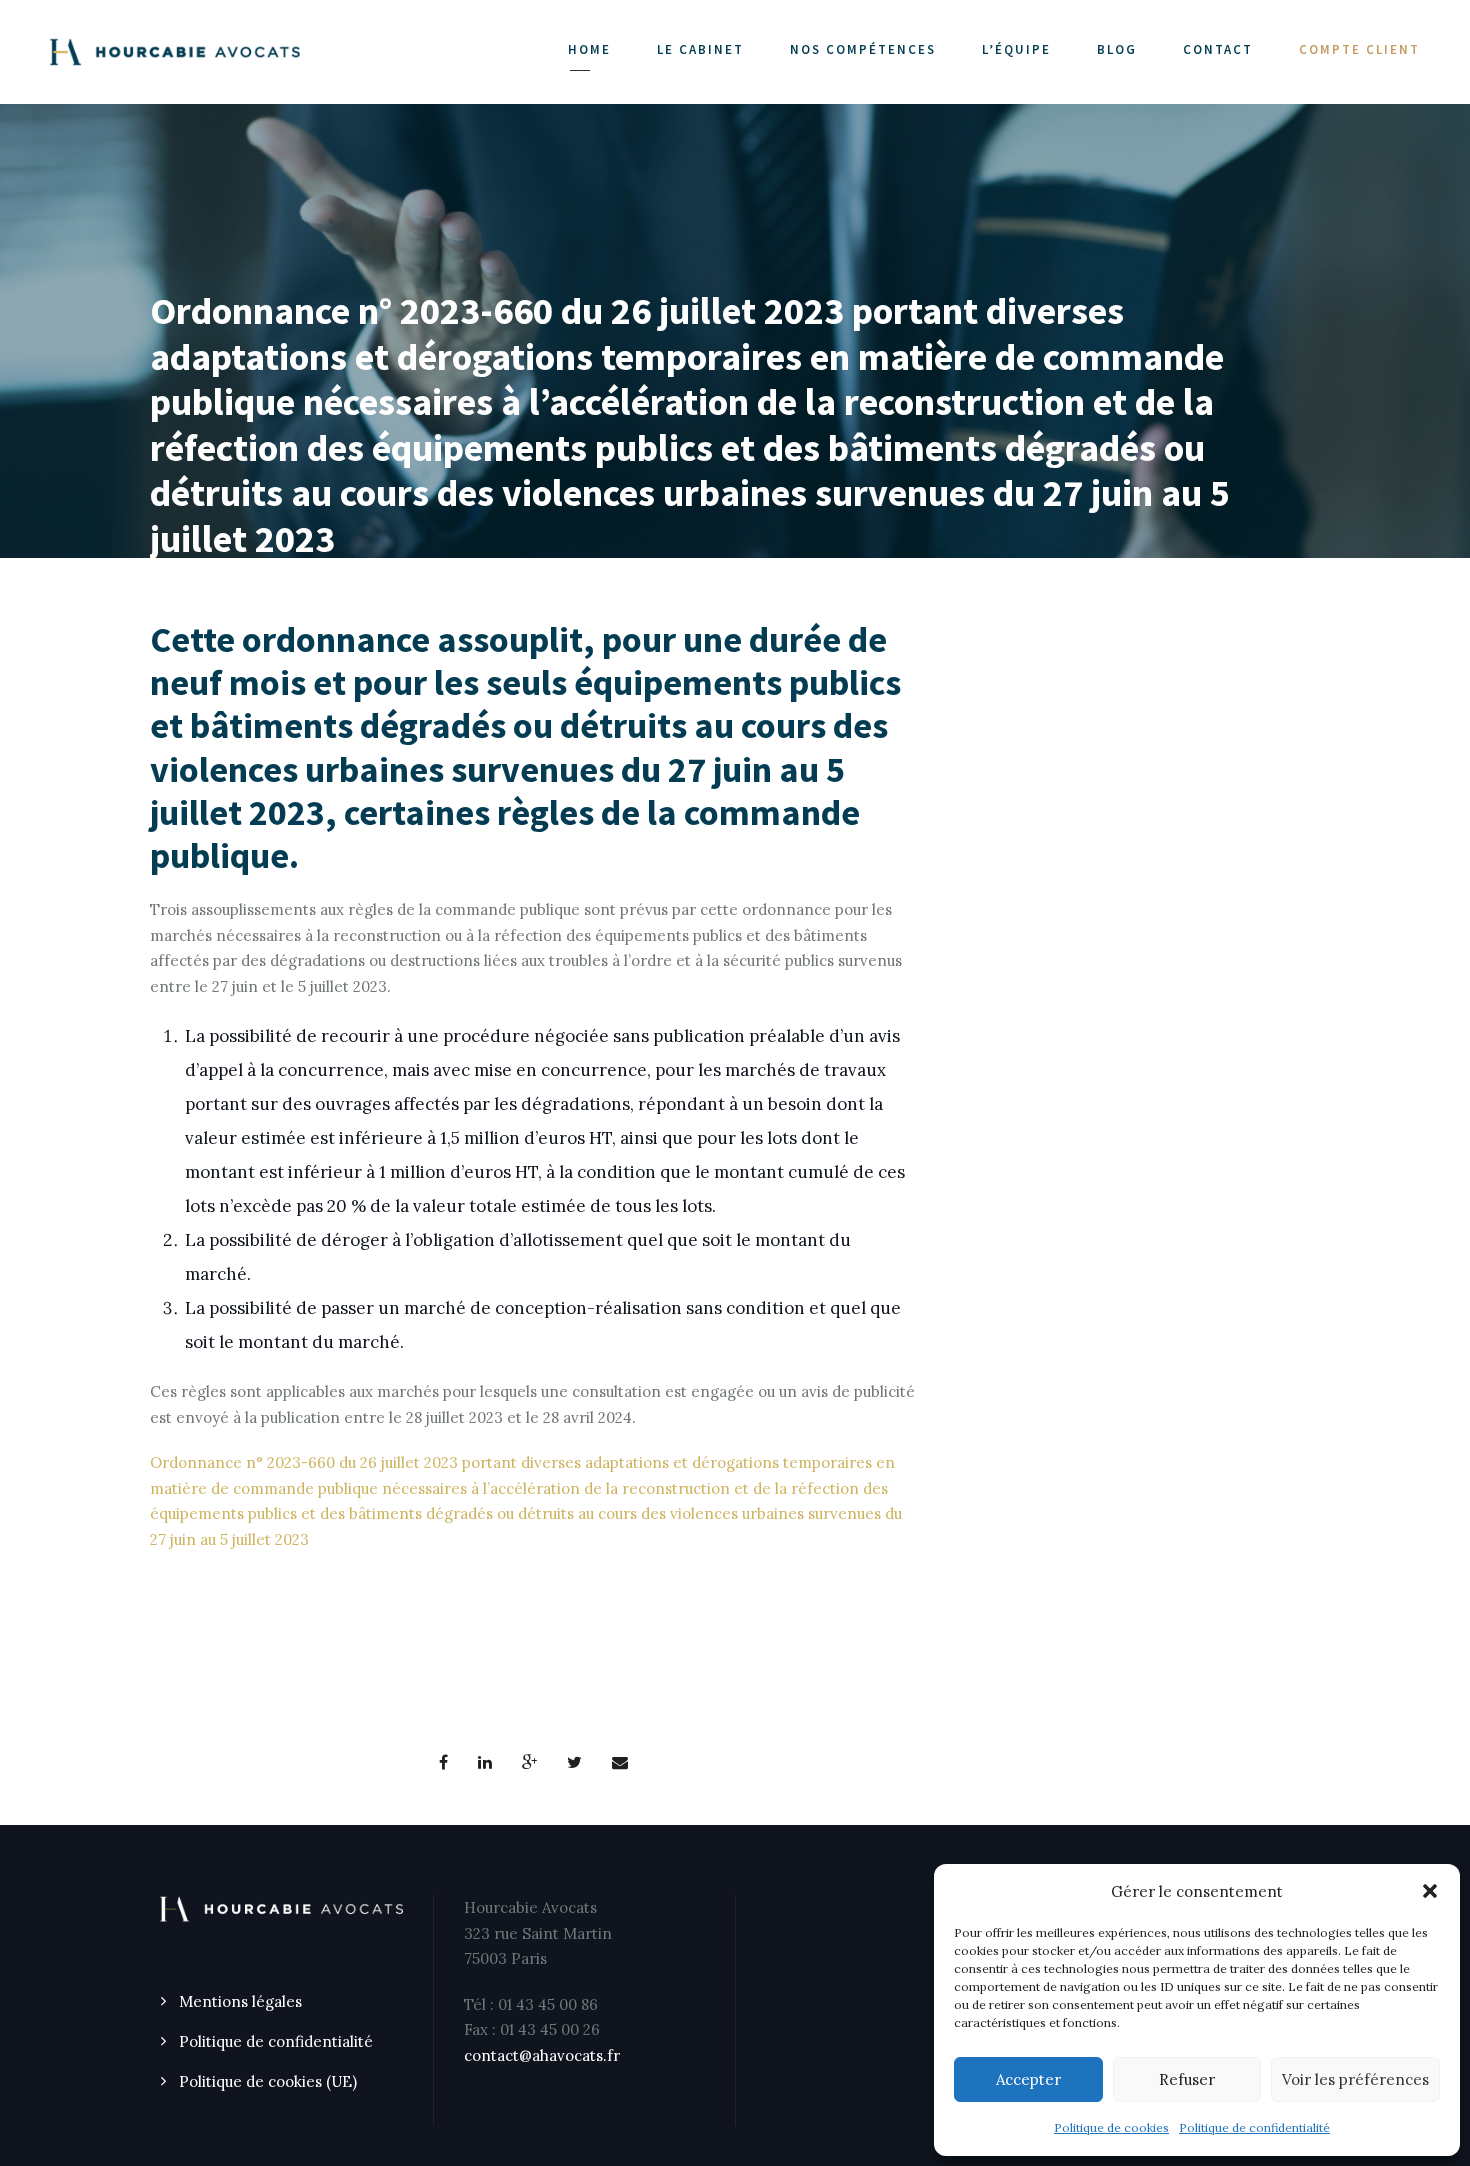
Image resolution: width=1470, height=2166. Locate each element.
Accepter (1028, 2079)
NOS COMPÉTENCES (863, 49)
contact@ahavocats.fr (542, 2055)
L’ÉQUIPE (1016, 49)
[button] (1430, 1891)
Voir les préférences (1355, 2079)
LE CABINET (700, 49)
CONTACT (1218, 49)
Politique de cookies (1111, 2127)
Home (589, 49)
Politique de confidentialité (1254, 2127)
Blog (1117, 49)
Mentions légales (240, 2001)
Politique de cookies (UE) (268, 2081)
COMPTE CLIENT (1359, 49)
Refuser (1187, 2079)
